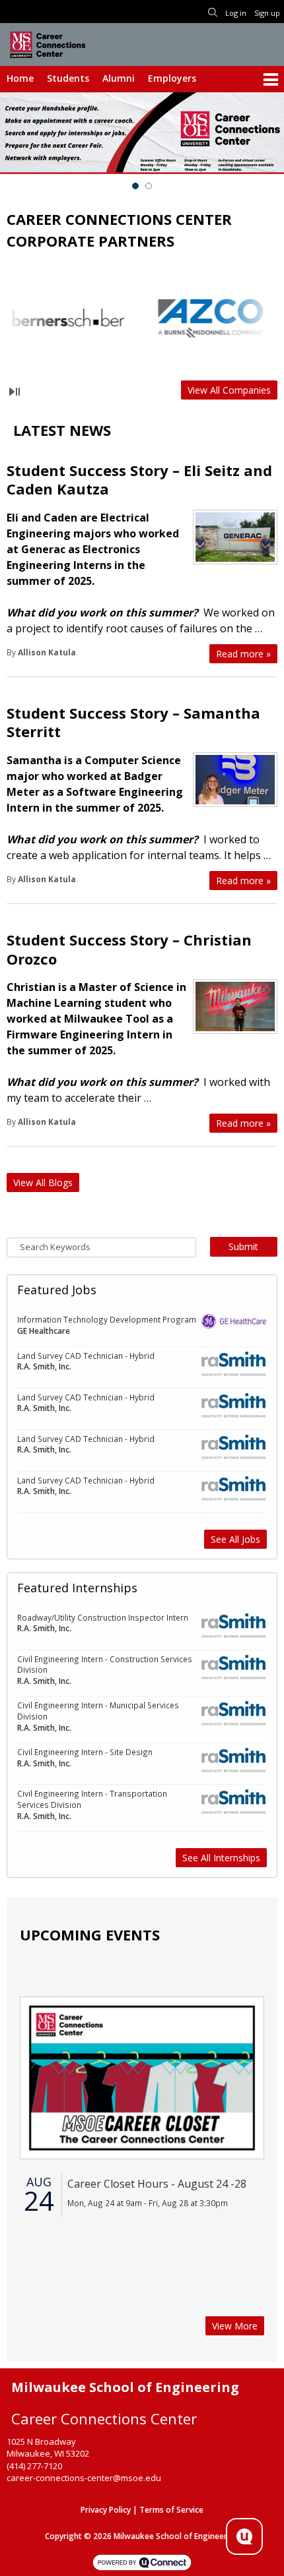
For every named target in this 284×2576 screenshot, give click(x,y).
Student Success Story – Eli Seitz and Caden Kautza (139, 480)
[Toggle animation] (15, 392)
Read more (243, 654)
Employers (172, 78)
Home (20, 78)
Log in (236, 13)
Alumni (119, 78)
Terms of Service (171, 2510)
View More (235, 2326)
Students (68, 78)
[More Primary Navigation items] (271, 80)
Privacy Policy (106, 2510)
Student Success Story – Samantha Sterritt (133, 722)
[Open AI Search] (244, 2536)
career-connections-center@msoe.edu (84, 2478)
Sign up (267, 13)
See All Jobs (235, 1539)
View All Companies (229, 390)
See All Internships (221, 1858)
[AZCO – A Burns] (182, 318)
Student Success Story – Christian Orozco (129, 949)
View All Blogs (43, 1183)
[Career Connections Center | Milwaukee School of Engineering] (47, 44)
